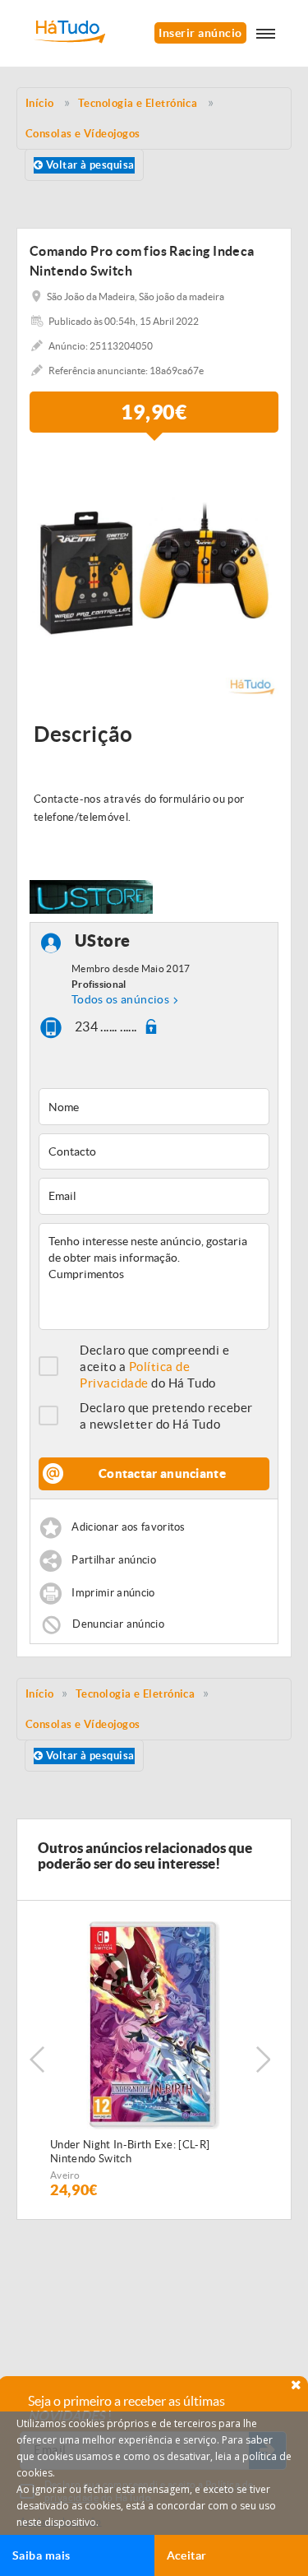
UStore (103, 941)
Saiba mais (41, 2555)
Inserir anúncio (200, 33)
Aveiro (65, 2175)
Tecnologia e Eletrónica (135, 1694)
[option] (154, 574)
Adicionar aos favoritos (128, 1527)
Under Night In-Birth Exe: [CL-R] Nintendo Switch (130, 2152)
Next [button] (263, 2059)
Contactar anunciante (162, 1473)
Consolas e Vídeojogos (83, 1724)
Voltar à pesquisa (88, 165)
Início (40, 1694)
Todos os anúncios (120, 999)
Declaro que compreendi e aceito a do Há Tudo (155, 1367)
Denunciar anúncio (118, 1623)
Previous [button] (37, 2059)
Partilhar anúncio (114, 1560)
